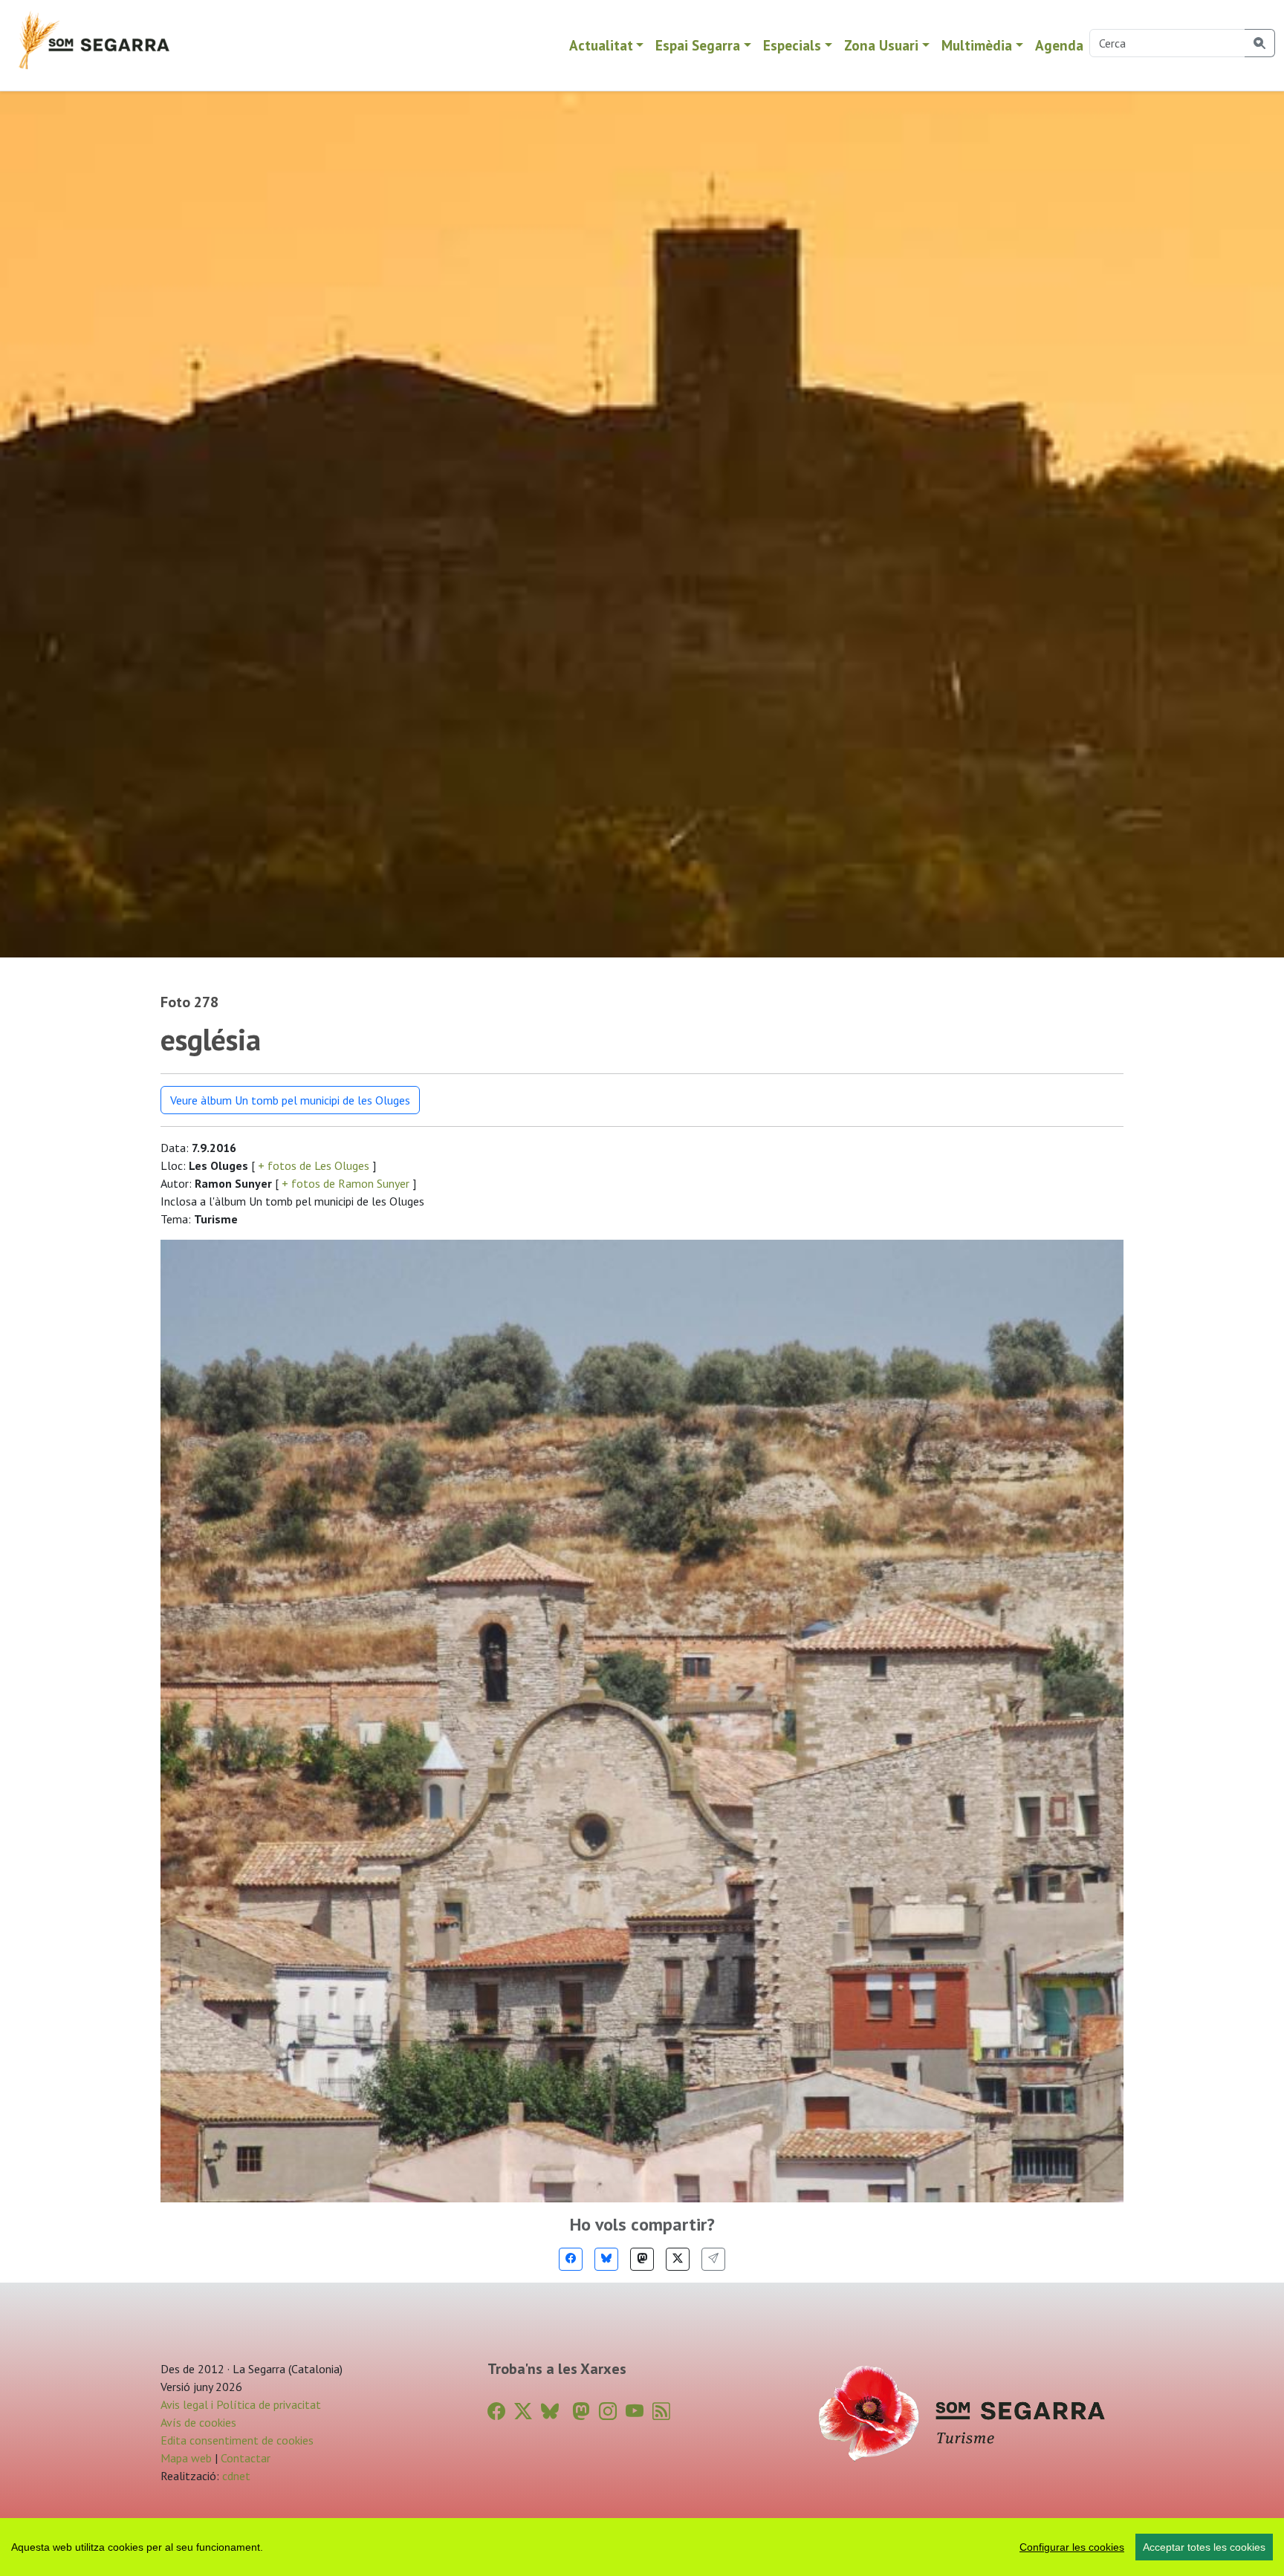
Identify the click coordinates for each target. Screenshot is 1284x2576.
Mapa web (186, 2458)
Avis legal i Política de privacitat (241, 2404)
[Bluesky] (606, 2259)
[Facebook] (571, 2259)
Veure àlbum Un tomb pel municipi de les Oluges (290, 1100)
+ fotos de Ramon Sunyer (346, 1183)
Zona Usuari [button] (881, 45)
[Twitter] (678, 2259)
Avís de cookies (198, 2422)
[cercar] (1260, 43)
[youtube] (635, 2411)
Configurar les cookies (1072, 2547)
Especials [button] (792, 45)
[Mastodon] (642, 2259)
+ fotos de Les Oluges (314, 1165)
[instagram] (608, 2411)
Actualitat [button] (601, 45)
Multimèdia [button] (977, 45)
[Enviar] (713, 2259)
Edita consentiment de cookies (237, 2440)
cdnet (235, 2476)
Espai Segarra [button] (698, 45)
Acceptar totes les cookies (1204, 2547)
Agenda (1059, 45)
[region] (642, 2547)
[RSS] (661, 2411)
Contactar (246, 2458)
